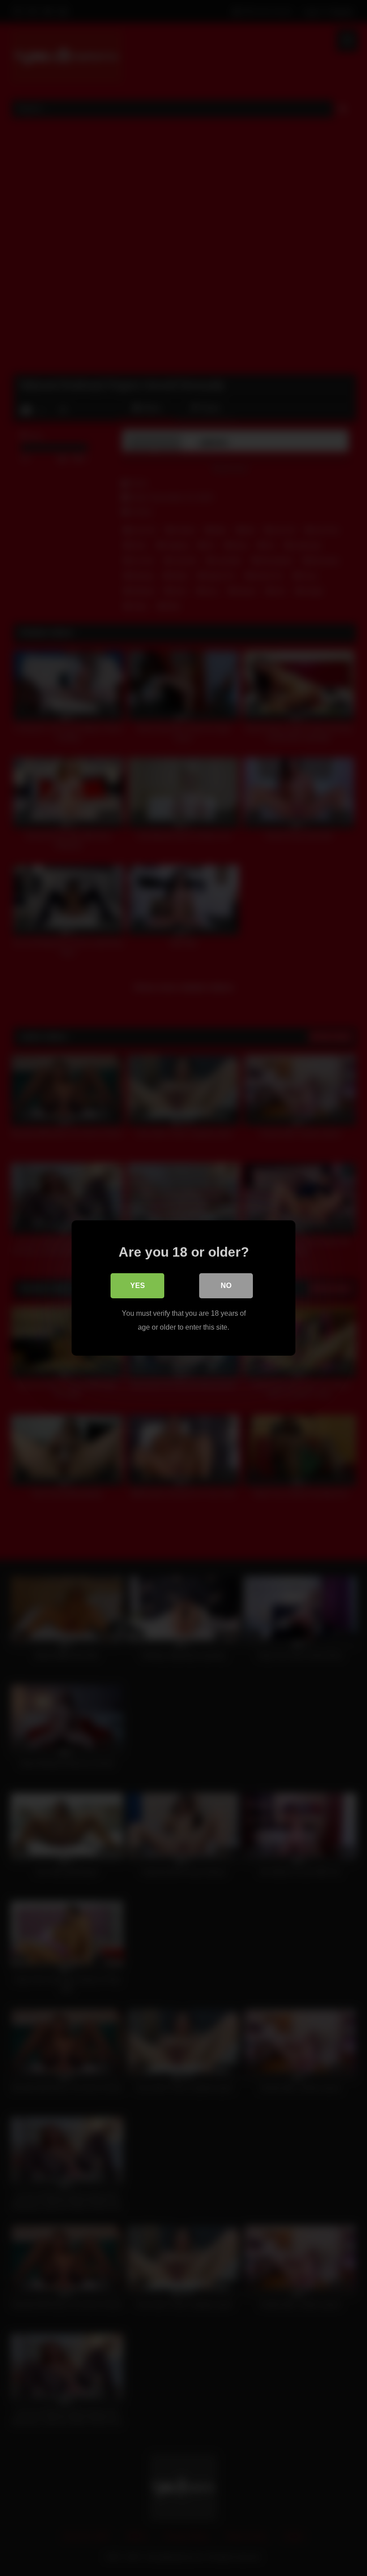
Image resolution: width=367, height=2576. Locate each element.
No (226, 1286)
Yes (138, 1286)
